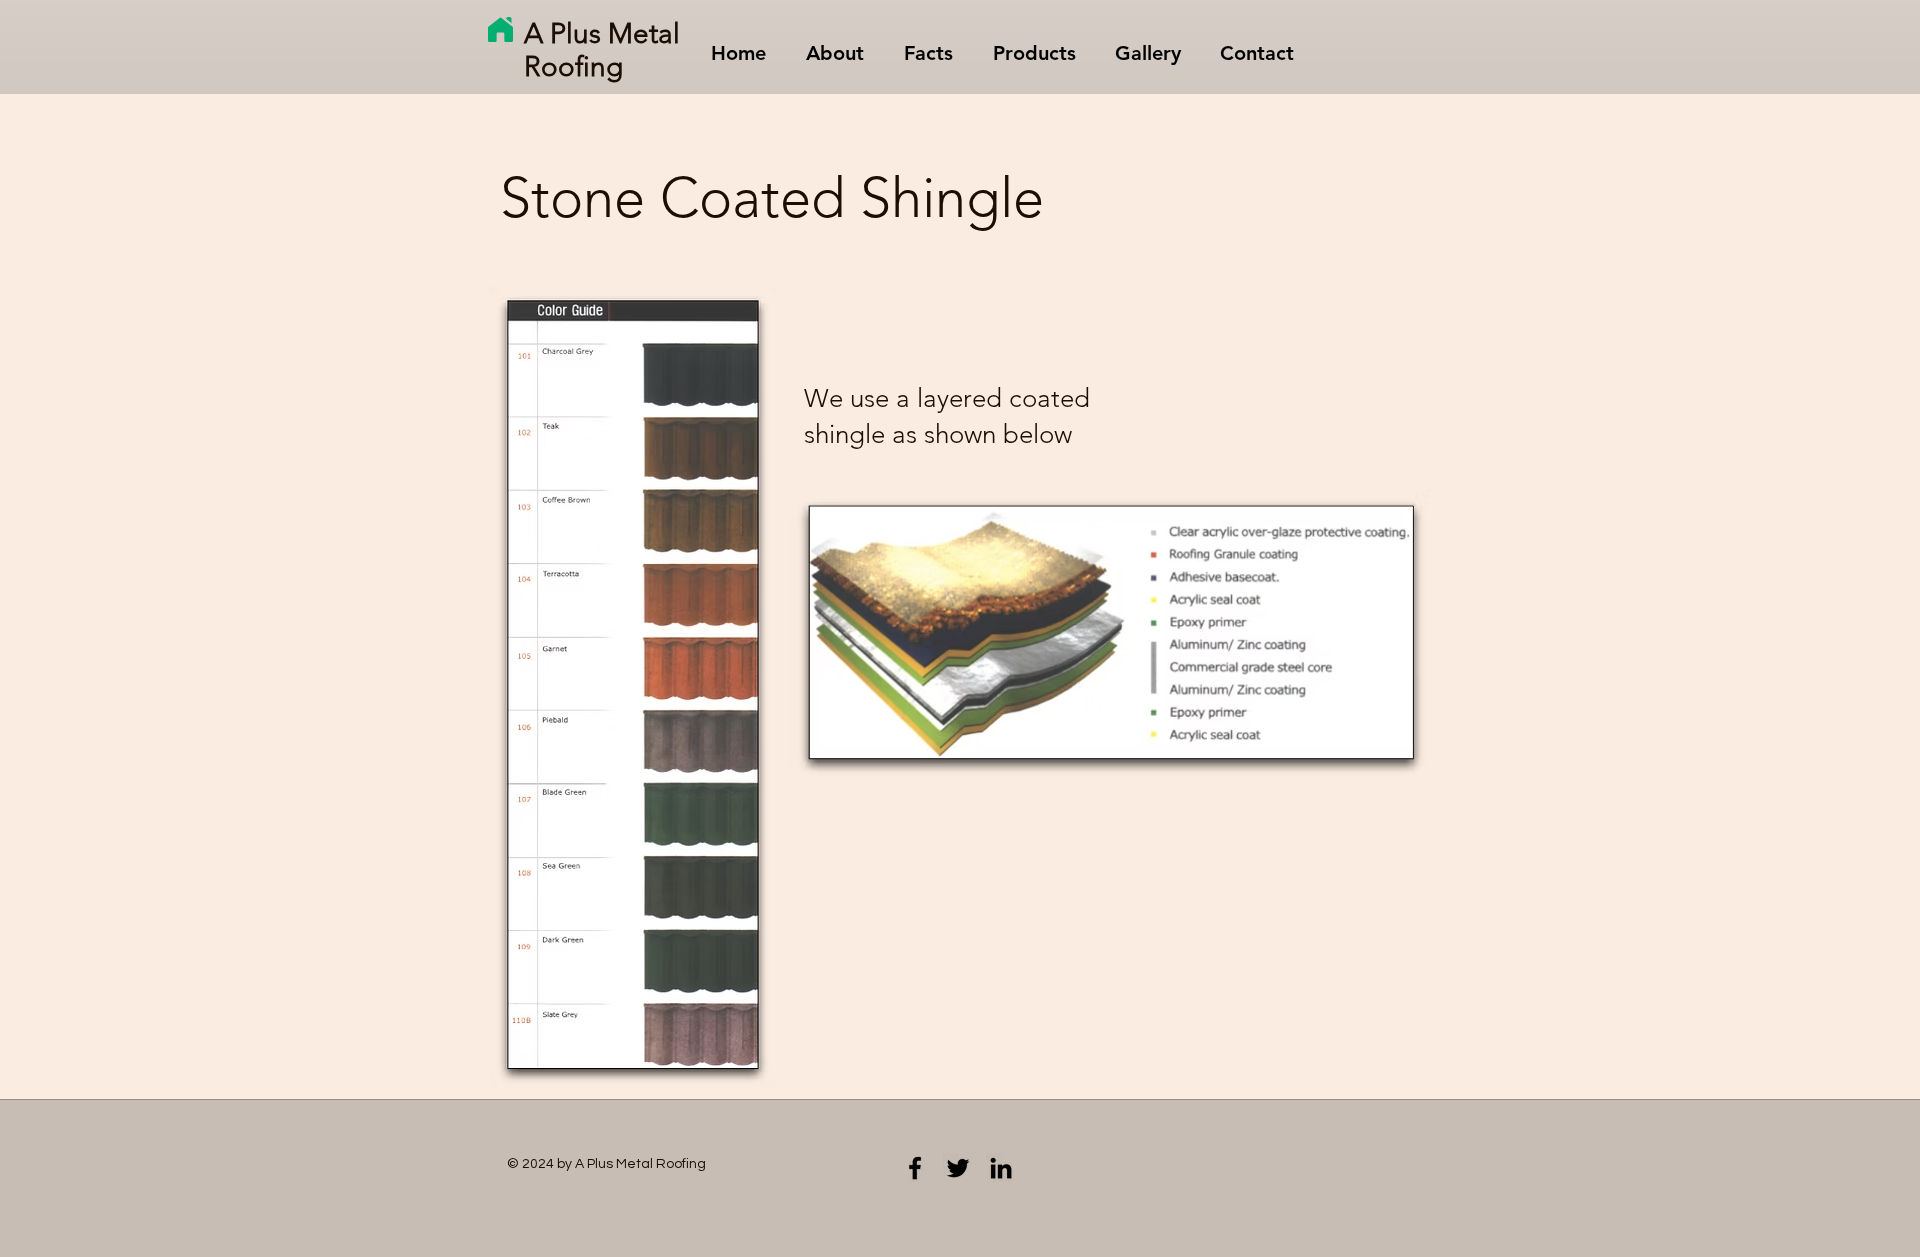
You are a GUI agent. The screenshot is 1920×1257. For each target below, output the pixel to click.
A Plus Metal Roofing (602, 50)
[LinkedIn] (1001, 1168)
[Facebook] (915, 1168)
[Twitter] (958, 1168)
